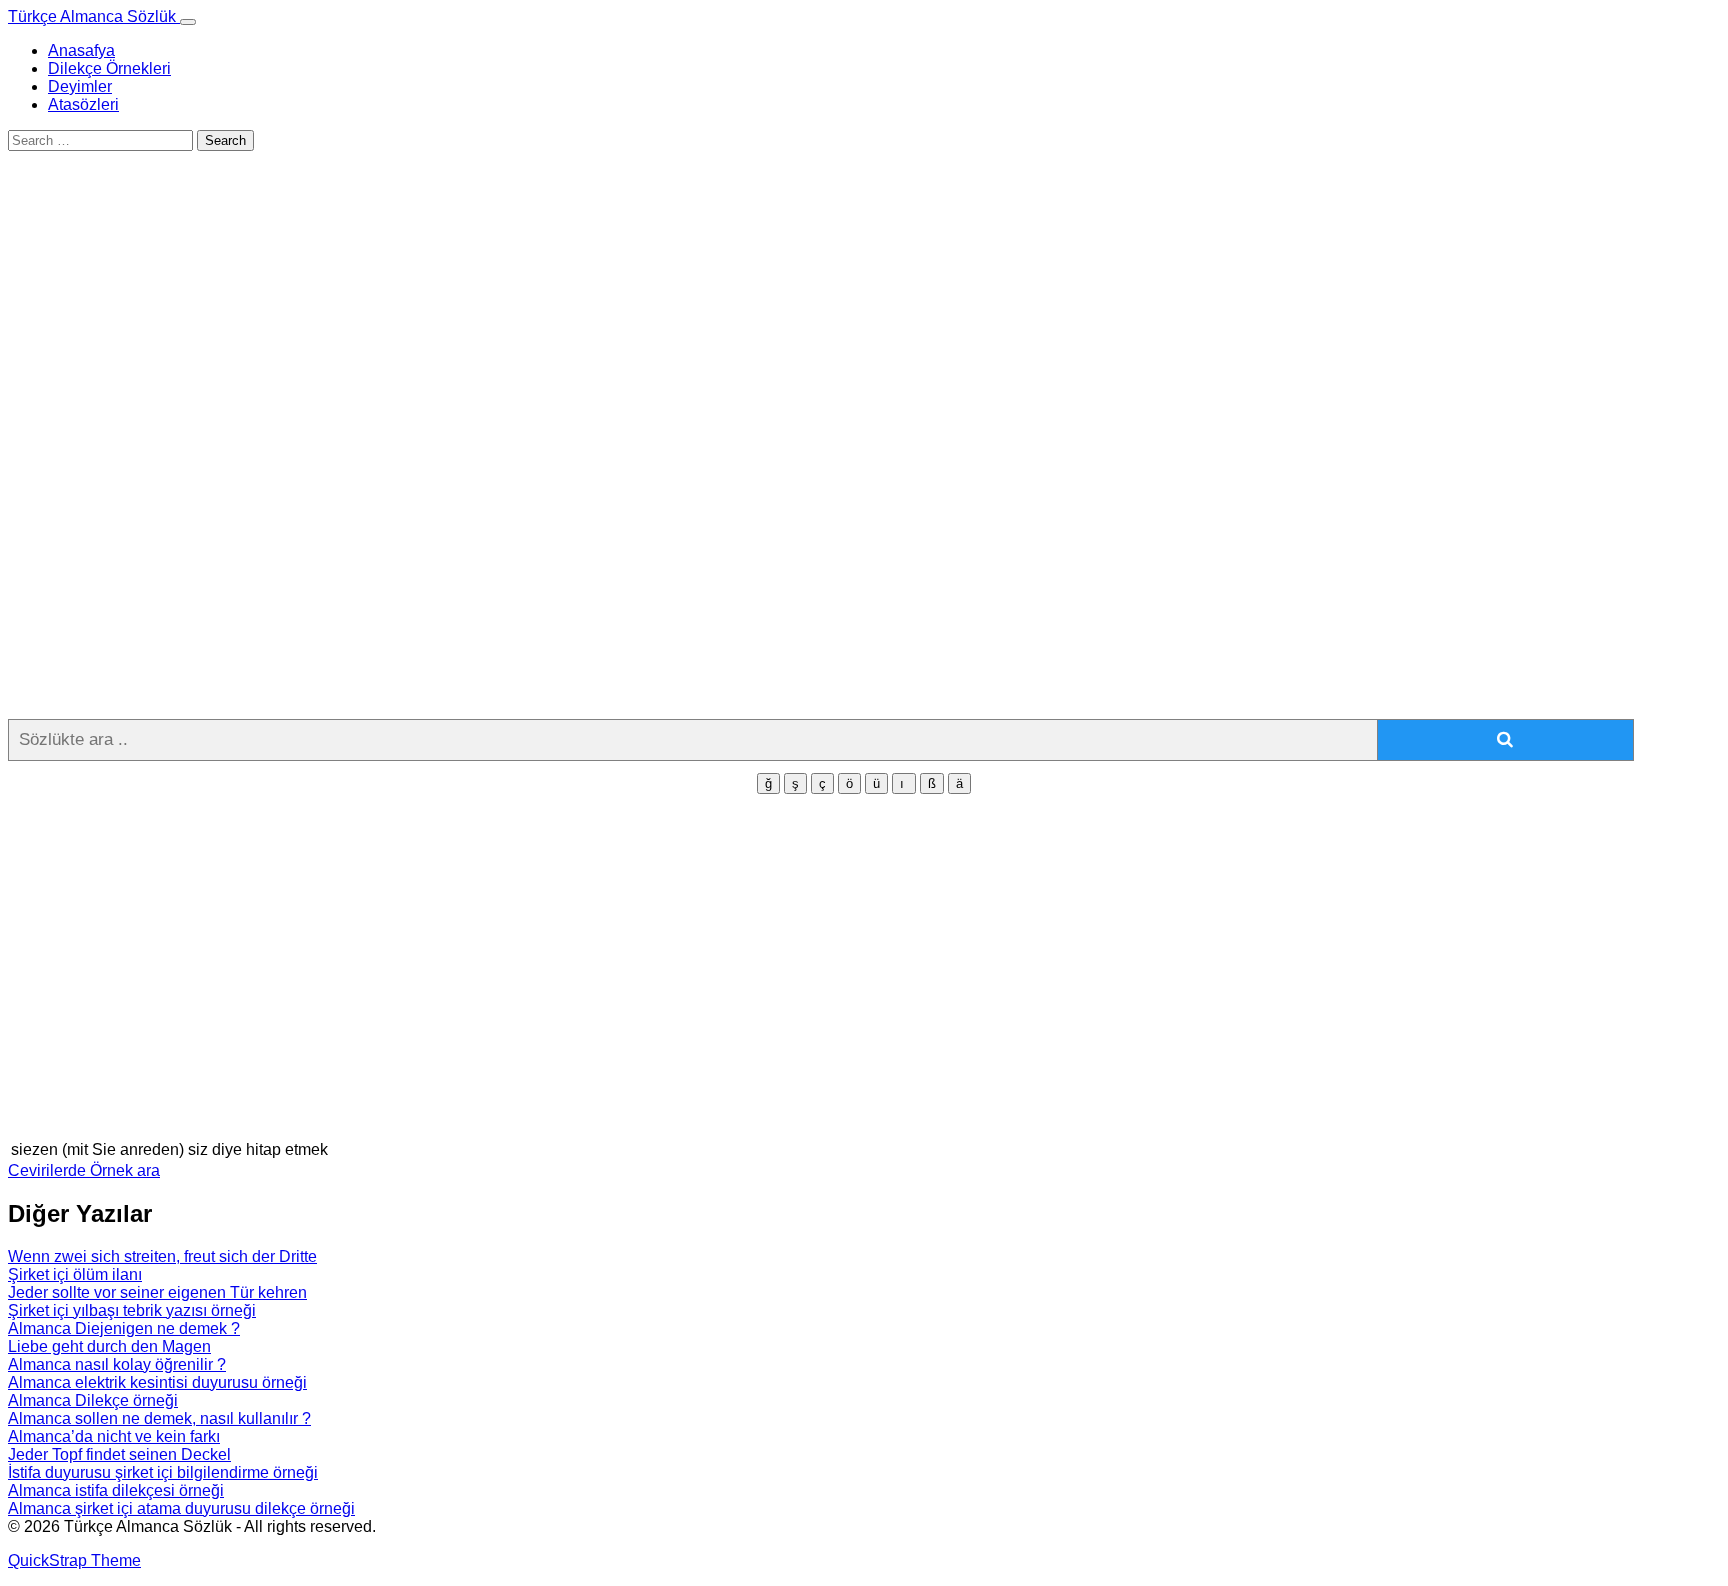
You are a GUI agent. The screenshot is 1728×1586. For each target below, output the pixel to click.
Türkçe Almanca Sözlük (94, 16)
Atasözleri (83, 104)
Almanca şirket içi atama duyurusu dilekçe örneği (181, 1508)
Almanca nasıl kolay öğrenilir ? (117, 1364)
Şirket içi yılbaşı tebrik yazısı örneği (132, 1310)
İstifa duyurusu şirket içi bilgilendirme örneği (163, 1472)
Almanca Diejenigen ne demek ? (124, 1328)
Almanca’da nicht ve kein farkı (114, 1436)
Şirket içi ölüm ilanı (75, 1274)
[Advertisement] (608, 345)
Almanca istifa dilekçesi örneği (116, 1490)
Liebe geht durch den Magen (109, 1346)
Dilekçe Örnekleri (109, 68)
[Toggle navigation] (188, 22)
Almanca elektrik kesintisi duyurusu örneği (157, 1382)
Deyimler (80, 86)
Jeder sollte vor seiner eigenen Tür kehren (157, 1292)
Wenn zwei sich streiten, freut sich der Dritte (162, 1256)
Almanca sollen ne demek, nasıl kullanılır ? (159, 1418)
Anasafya (81, 50)
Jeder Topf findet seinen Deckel (119, 1454)
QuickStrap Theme (74, 1560)
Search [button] (225, 140)
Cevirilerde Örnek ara (84, 1170)
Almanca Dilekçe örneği (93, 1400)
